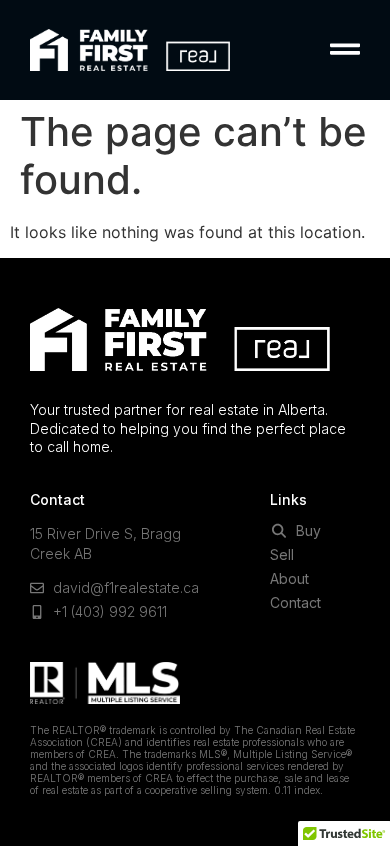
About (289, 579)
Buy (304, 531)
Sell (282, 555)
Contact (295, 603)
